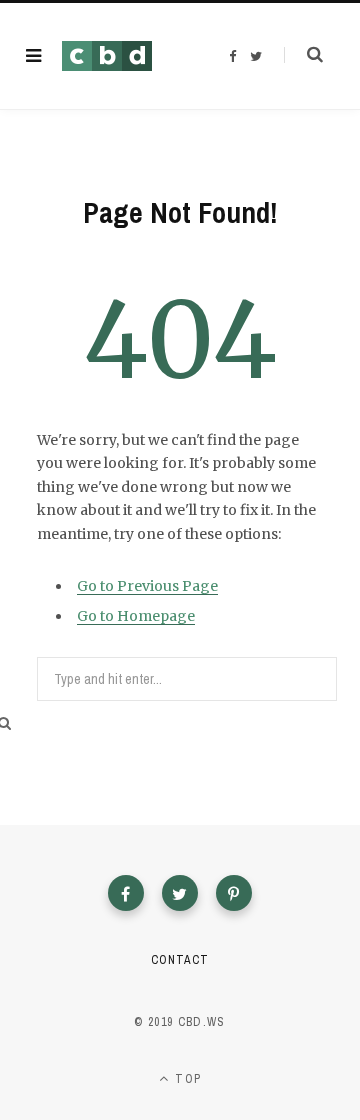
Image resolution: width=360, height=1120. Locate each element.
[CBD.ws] (107, 56)
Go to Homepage (136, 616)
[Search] (303, 55)
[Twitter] (180, 893)
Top (186, 1079)
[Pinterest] (234, 893)
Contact (179, 960)
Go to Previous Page (147, 586)
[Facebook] (126, 893)
